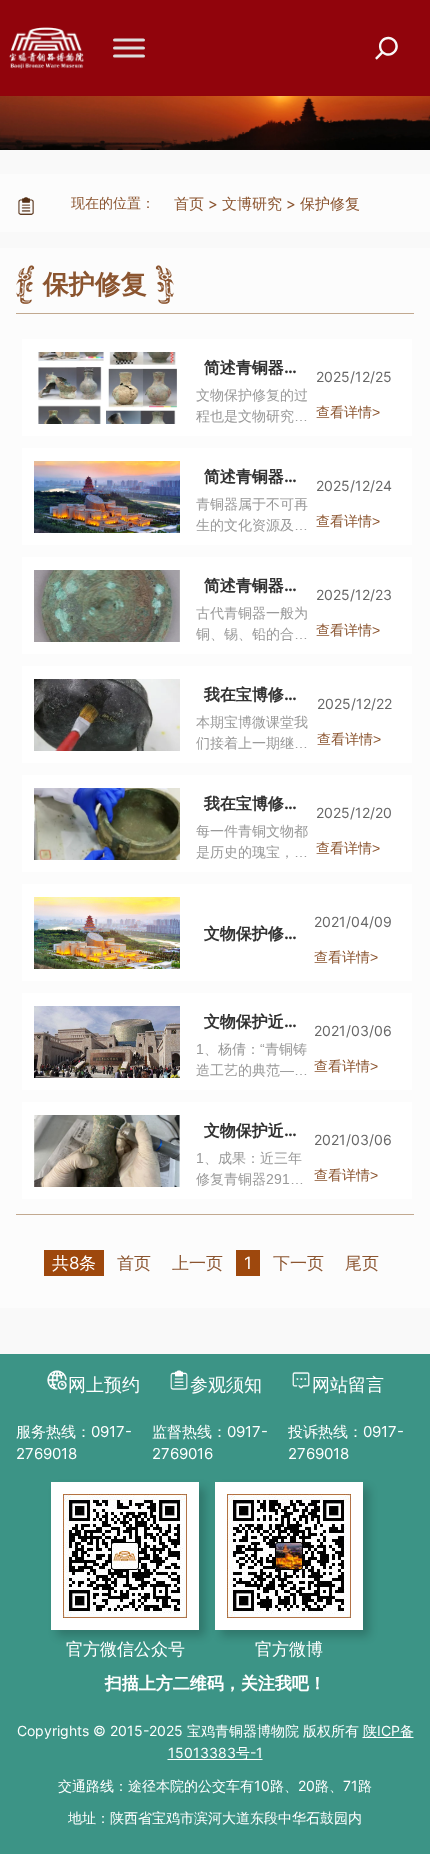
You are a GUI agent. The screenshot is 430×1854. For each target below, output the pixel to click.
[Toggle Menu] (129, 47)
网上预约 (104, 1384)
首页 (189, 203)
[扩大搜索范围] (387, 48)
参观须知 (226, 1384)
